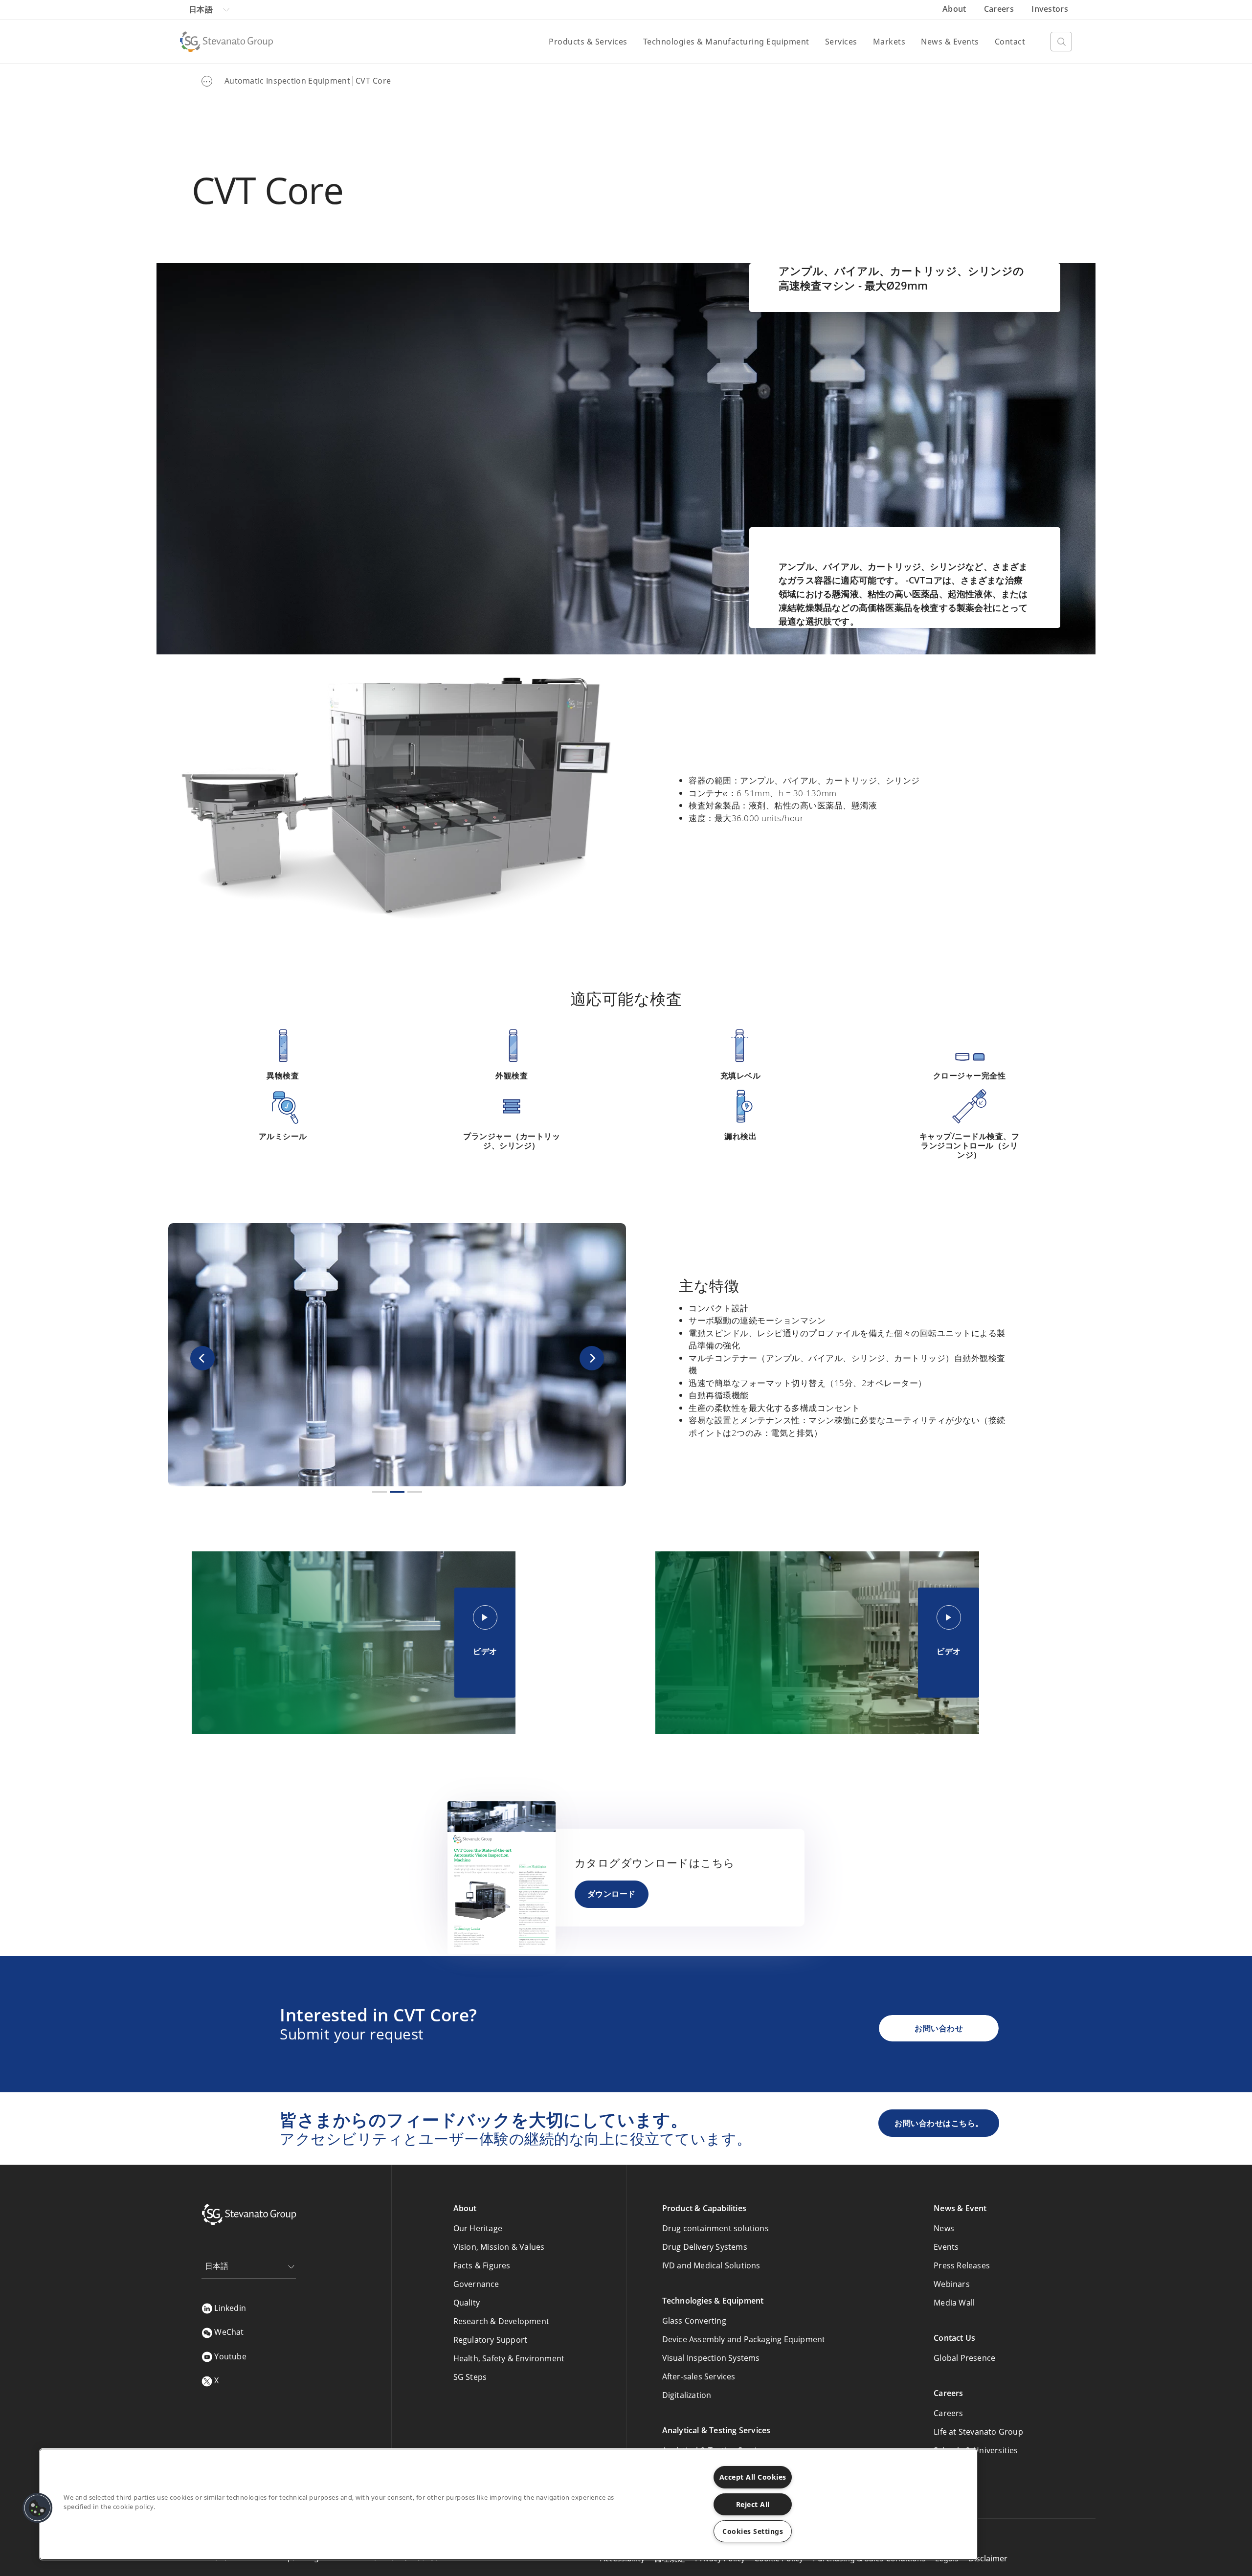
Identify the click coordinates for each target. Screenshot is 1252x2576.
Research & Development (501, 2321)
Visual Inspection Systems (711, 2358)
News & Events (950, 42)
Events (946, 2247)
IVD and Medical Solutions (711, 2265)
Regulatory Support (491, 2340)
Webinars (952, 2284)
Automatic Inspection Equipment (287, 81)
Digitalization (687, 2395)
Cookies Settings (753, 2531)
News (944, 2228)
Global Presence (964, 2358)
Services (841, 42)
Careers (1000, 9)
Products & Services (588, 42)
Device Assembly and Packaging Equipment (744, 2339)
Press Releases (962, 2265)
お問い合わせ (939, 2028)
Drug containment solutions (715, 2228)
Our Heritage (478, 2228)
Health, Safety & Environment (509, 2358)
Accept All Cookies (753, 2477)
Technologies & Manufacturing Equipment (726, 42)
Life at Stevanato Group (978, 2432)
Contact (1010, 42)
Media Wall (954, 2303)
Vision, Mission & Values (499, 2247)
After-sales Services (699, 2376)
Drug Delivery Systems (705, 2247)
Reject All (753, 2504)
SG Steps (470, 2377)
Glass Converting (694, 2321)
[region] (509, 2504)
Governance (476, 2284)
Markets (889, 42)
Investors (1050, 9)
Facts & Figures (482, 2265)
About (955, 9)
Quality (467, 2303)
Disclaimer (988, 2558)
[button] (202, 1358)
